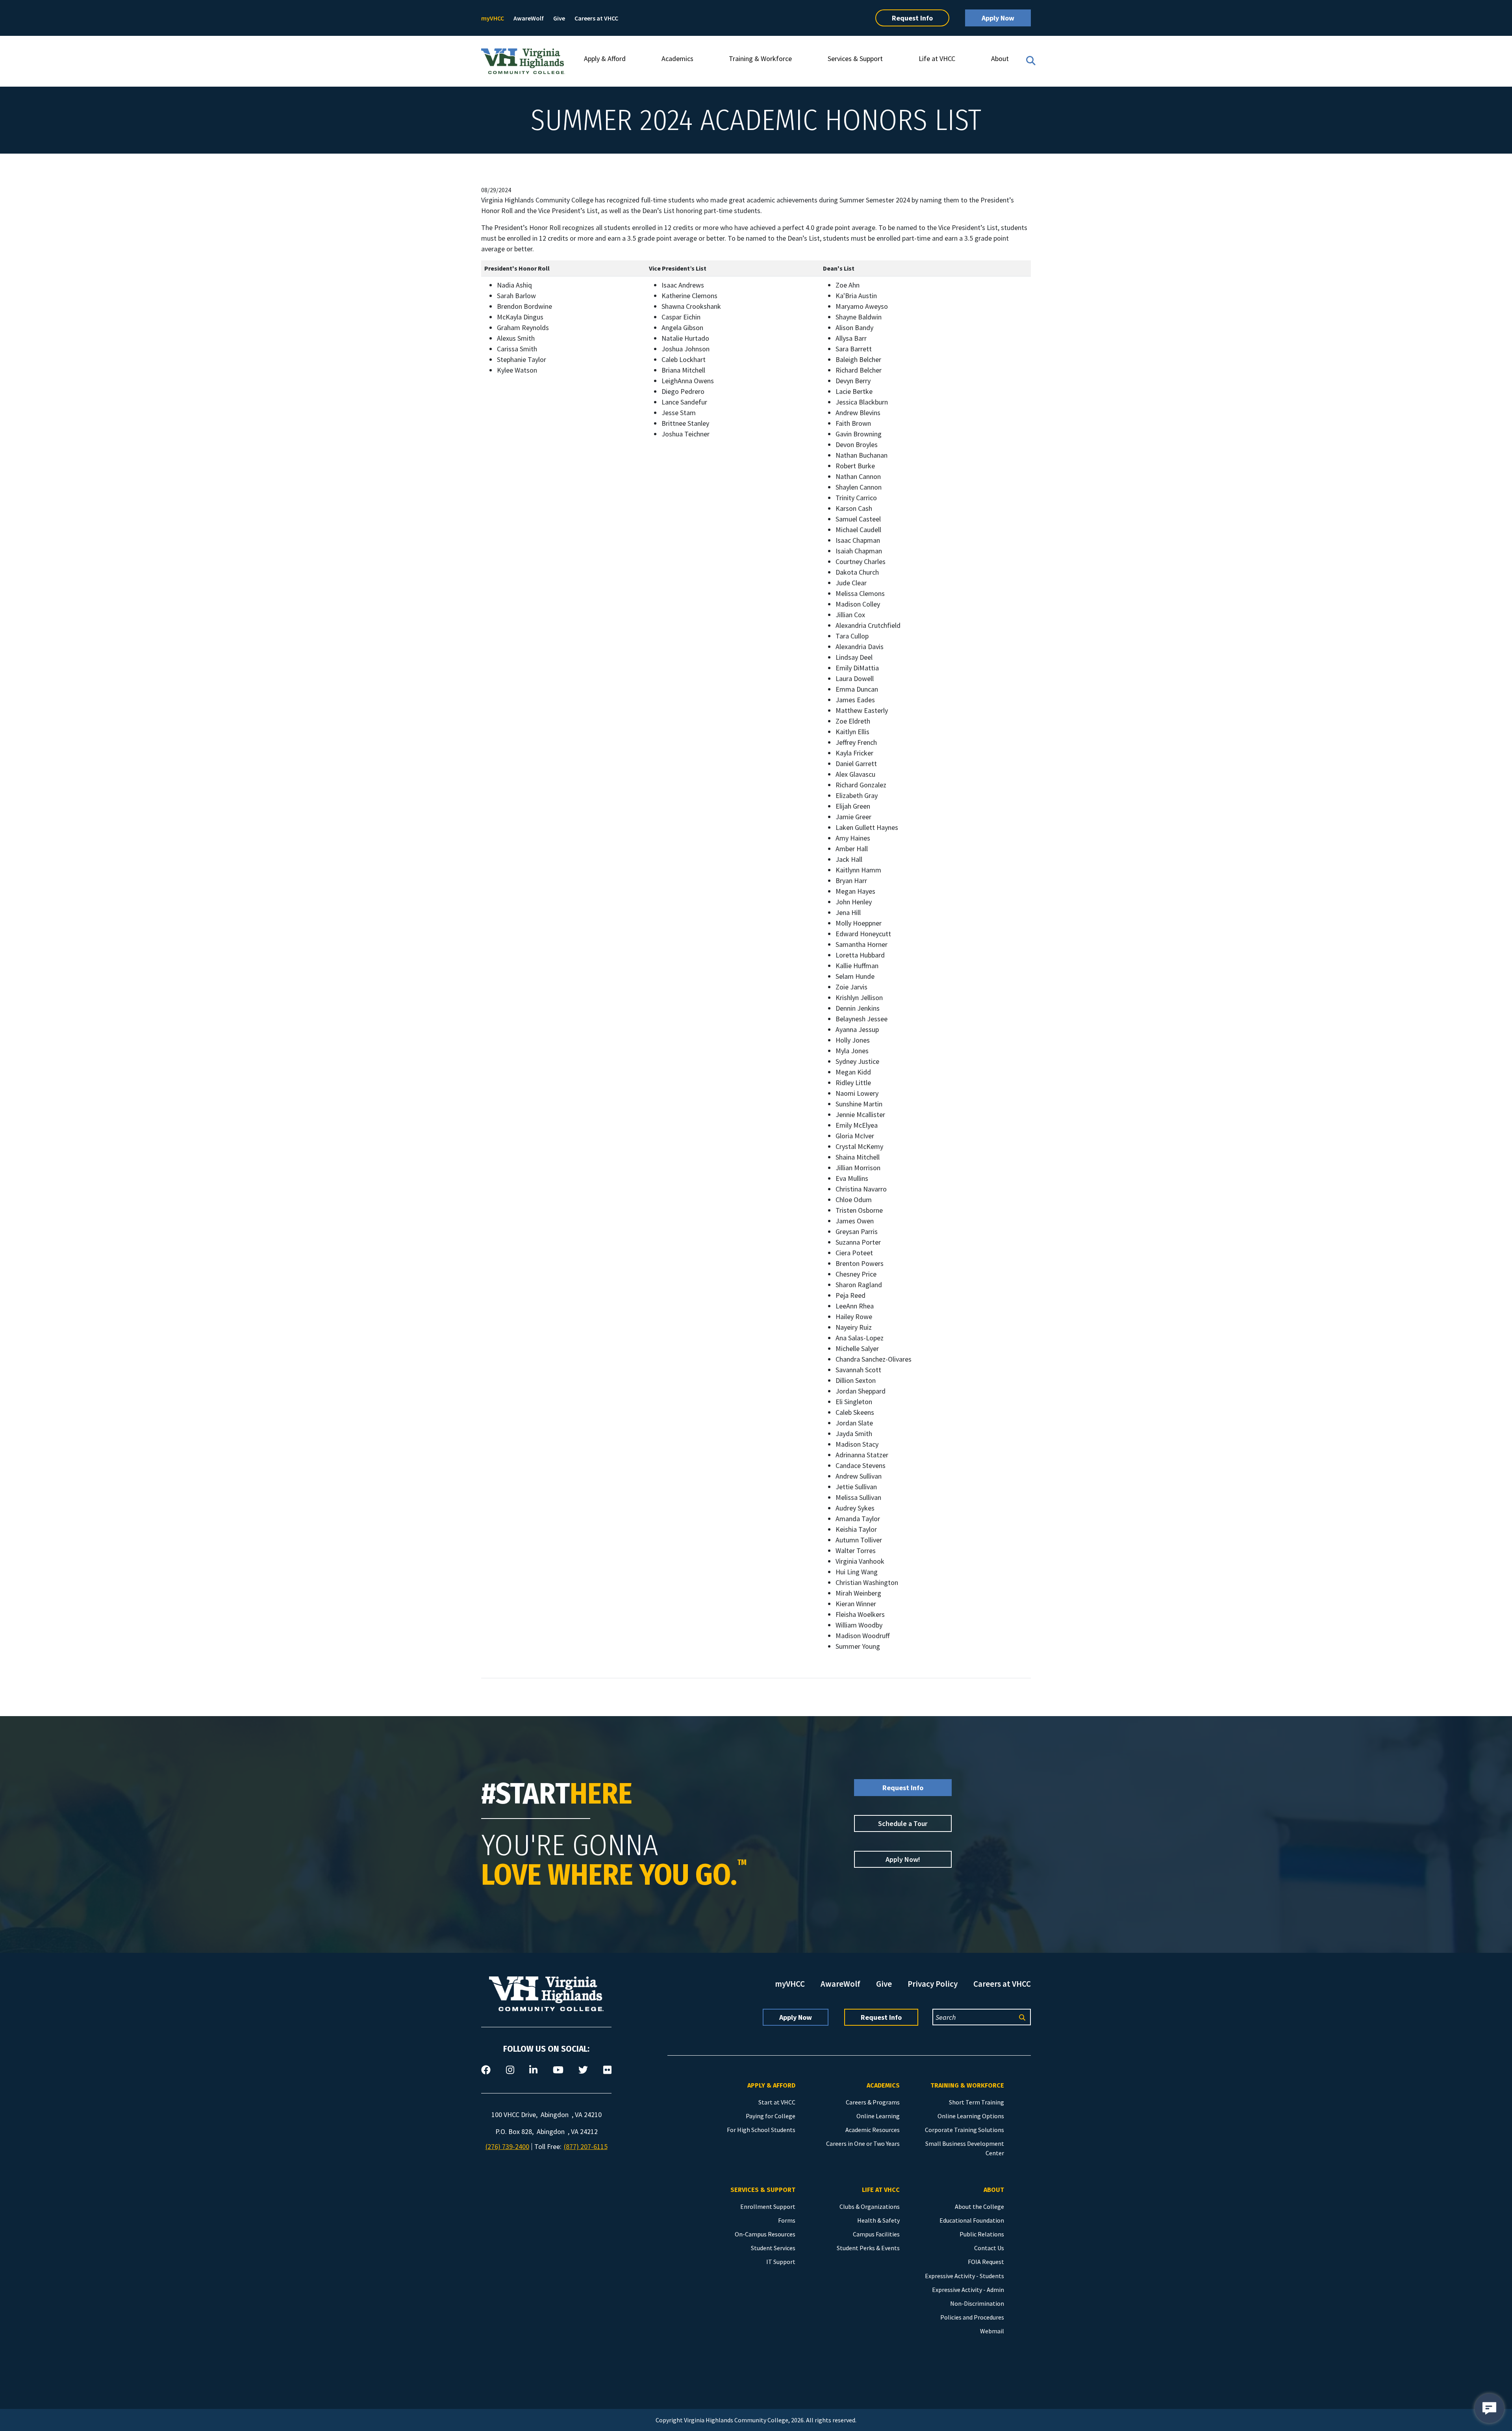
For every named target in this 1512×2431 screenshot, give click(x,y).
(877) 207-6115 (586, 2146)
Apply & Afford (605, 58)
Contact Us (989, 2248)
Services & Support (855, 58)
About (1000, 58)
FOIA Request (986, 2262)
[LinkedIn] (533, 2070)
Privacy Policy (933, 1984)
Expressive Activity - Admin (968, 2290)
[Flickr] (607, 2070)
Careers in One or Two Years (863, 2143)
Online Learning (878, 2116)
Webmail (992, 2331)
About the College (979, 2206)
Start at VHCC (777, 2102)
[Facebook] (486, 2070)
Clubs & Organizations (870, 2206)
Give (559, 18)
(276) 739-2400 (507, 2146)
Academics (677, 58)
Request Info (912, 18)
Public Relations (982, 2234)
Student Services (773, 2248)
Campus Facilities (876, 2234)
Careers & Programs (873, 2102)
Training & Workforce (760, 58)
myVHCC (493, 18)
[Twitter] (583, 2070)
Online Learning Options (971, 2116)
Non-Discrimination (977, 2303)
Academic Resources (873, 2130)
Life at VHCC (937, 58)
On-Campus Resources (765, 2234)
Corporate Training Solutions (964, 2130)
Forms (787, 2220)
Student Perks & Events (868, 2248)
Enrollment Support (768, 2206)
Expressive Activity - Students (964, 2276)
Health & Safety (878, 2220)
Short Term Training (976, 2102)
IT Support (781, 2262)
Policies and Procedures (972, 2317)
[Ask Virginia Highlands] (1489, 2408)
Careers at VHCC (596, 18)
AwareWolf (529, 18)
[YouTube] (558, 2070)
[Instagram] (510, 2070)
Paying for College (771, 2116)
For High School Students (761, 2130)
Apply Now (998, 18)
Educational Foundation (972, 2220)
